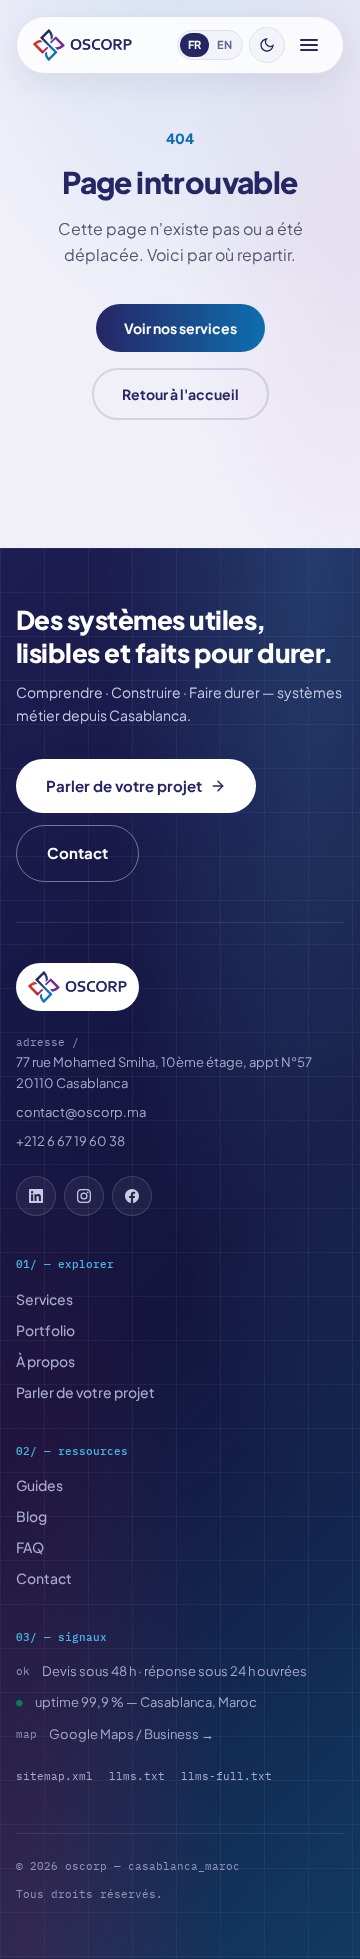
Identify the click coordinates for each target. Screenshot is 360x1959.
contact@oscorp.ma (81, 1112)
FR (194, 44)
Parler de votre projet (124, 785)
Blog (31, 1516)
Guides (39, 1485)
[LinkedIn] (36, 1196)
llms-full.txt (226, 1776)
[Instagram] (84, 1196)
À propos (45, 1361)
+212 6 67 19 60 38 (70, 1141)
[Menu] (309, 45)
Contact (77, 852)
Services (44, 1299)
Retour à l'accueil (180, 394)
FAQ (30, 1547)
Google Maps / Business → (131, 1734)
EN (224, 44)
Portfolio (45, 1330)
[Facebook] (132, 1196)
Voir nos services (180, 328)
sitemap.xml (54, 1776)
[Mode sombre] (267, 45)
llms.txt (137, 1776)
